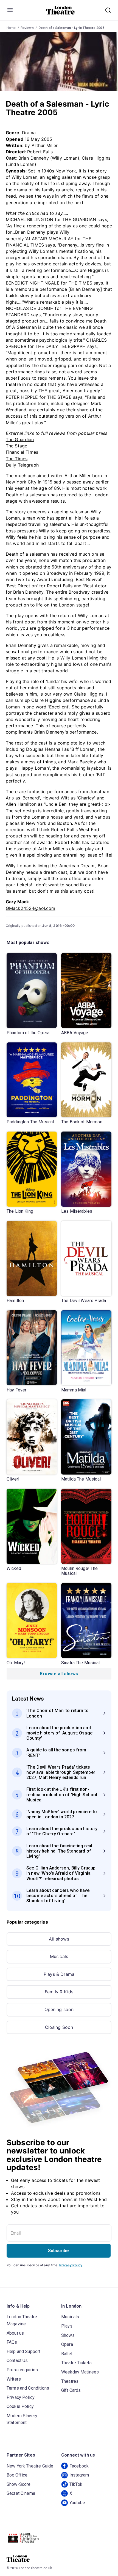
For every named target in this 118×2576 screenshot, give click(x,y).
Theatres (70, 2381)
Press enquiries (22, 2370)
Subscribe (58, 2251)
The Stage (16, 446)
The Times (17, 459)
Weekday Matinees (80, 2372)
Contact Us (17, 2360)
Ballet (67, 2354)
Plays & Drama (59, 1974)
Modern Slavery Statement (22, 2419)
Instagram (79, 2475)
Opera (67, 2344)
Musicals (59, 1956)
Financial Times (22, 452)
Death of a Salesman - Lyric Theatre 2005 (71, 28)
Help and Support (23, 2351)
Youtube (77, 2503)
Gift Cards (71, 2390)
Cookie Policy (20, 2406)
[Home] (61, 10)
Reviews (27, 28)
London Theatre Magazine (22, 2320)
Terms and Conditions (28, 2388)
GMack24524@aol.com (31, 908)
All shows (59, 1939)
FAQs (12, 2342)
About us (15, 2333)
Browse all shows (59, 1674)
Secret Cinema (21, 2493)
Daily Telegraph (22, 465)
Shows (68, 2335)
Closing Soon (59, 2027)
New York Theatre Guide (30, 2466)
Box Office (17, 2475)
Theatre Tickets (76, 2363)
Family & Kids (59, 1992)
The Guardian (20, 439)
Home (11, 28)
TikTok (76, 2484)
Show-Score (19, 2484)
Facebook (79, 2466)
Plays (67, 2326)
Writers (14, 2379)
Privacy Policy (71, 2265)
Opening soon (59, 2009)
